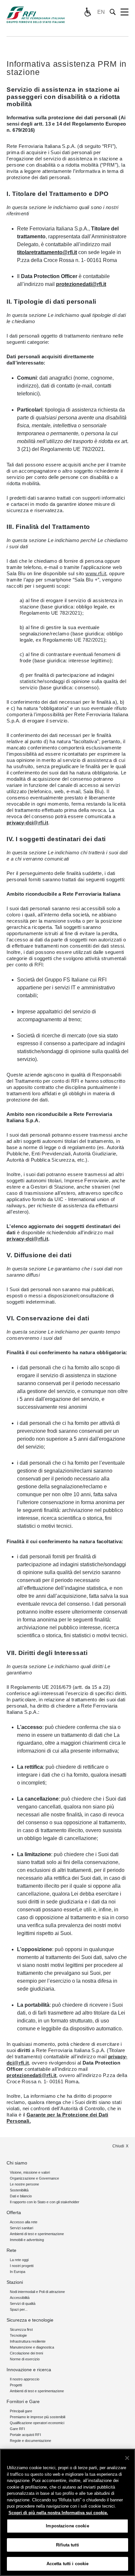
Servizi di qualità (23, 2304)
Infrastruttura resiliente (28, 2341)
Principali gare (21, 2411)
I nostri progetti (22, 2266)
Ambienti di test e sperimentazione (37, 2234)
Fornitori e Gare (23, 2401)
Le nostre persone (24, 2184)
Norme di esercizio (25, 2359)
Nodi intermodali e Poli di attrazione (37, 2292)
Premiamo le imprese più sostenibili (38, 2417)
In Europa (18, 2272)
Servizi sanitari (21, 2228)
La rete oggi (19, 2260)
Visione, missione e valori (30, 2172)
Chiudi (118, 2146)
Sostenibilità (19, 2190)
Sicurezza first (21, 2329)
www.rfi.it (96, 573)
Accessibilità (20, 2298)
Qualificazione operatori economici (37, 2423)
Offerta (14, 2212)
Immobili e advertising (27, 2240)
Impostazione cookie (67, 2526)
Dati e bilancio (21, 2196)
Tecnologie (18, 2335)
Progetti (16, 2385)
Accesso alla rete (24, 2222)
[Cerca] (113, 12)
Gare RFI (17, 2429)
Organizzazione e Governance (34, 2178)
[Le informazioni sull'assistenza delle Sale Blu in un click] (87, 12)
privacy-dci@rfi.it (27, 823)
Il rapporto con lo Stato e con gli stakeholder (45, 2202)
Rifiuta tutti (67, 2545)
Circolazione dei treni (26, 2353)
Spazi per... (19, 2309)
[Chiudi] (127, 2458)
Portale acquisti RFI (25, 2435)
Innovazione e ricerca (29, 2370)
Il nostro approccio (25, 2379)
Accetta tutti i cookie (68, 2564)
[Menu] (125, 12)
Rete (11, 2250)
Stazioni (15, 2282)
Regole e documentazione (30, 2441)
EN (101, 12)
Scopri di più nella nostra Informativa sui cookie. (58, 2513)
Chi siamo (17, 2163)
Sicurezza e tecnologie (30, 2320)
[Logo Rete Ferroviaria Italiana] (36, 15)
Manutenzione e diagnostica (32, 2347)
